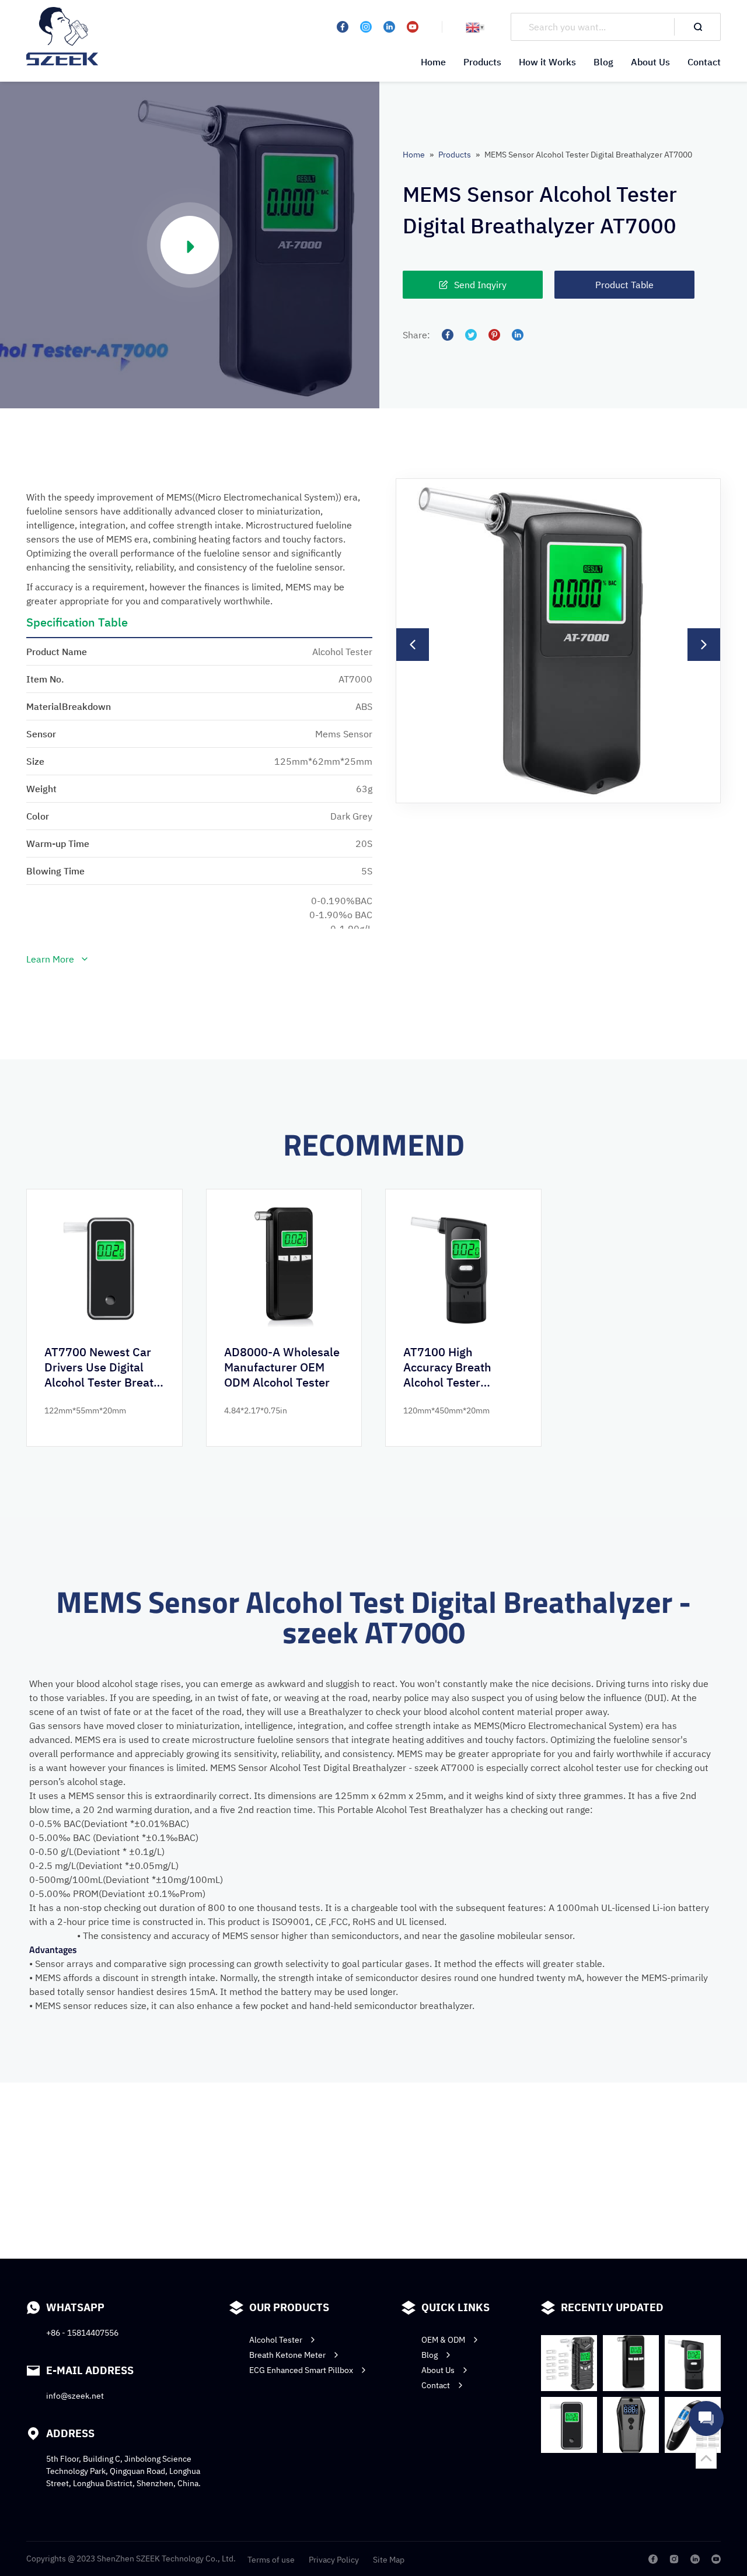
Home (433, 62)
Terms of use (271, 2560)
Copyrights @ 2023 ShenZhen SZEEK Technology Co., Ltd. (131, 2558)
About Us (650, 62)
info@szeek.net (75, 2396)
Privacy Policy (334, 2560)
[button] (413, 645)
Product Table (624, 285)
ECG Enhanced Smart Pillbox (301, 2370)
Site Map (389, 2560)
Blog (603, 62)
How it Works (547, 62)
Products (482, 62)
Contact (704, 62)
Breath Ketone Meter (287, 2355)
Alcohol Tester (276, 2340)
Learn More (50, 959)
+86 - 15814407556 (82, 2333)
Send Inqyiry (480, 285)
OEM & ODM (443, 2340)
